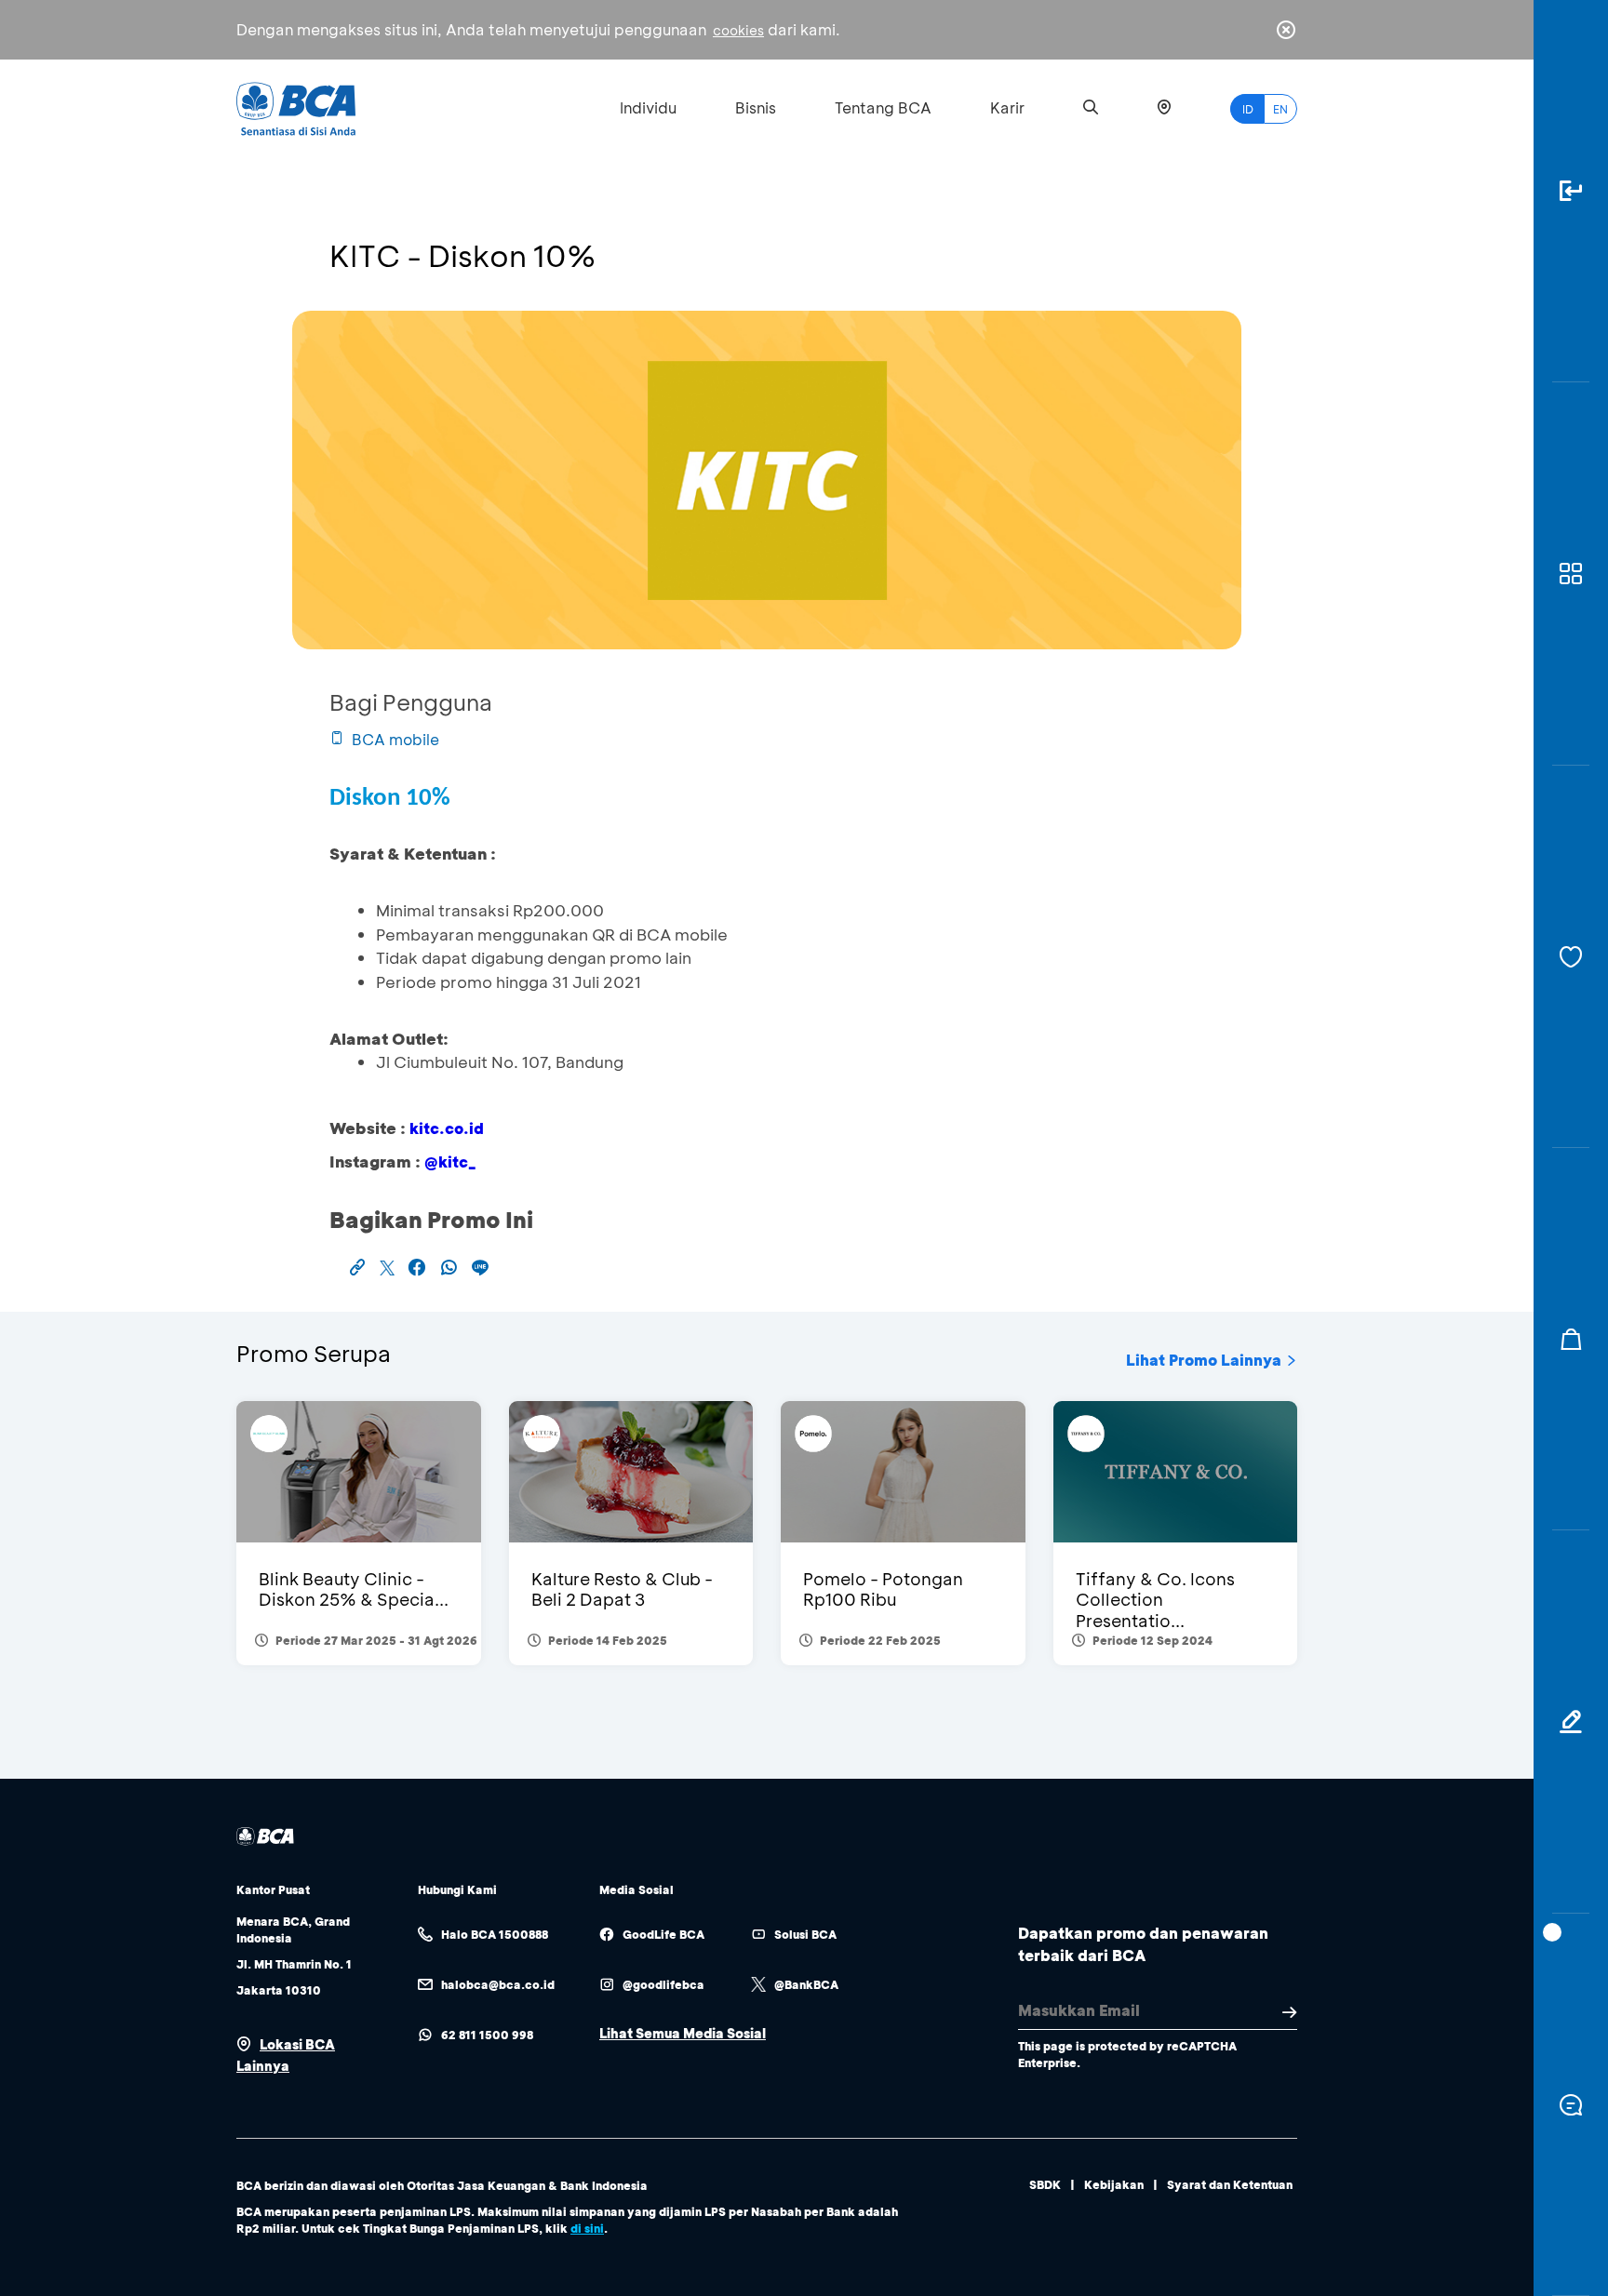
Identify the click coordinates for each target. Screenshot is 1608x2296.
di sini (587, 2228)
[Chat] (1571, 2105)
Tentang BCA (883, 107)
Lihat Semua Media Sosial (683, 2033)
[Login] (1571, 191)
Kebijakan (1114, 2184)
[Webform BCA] (1571, 1722)
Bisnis (756, 107)
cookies (738, 30)
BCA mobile (395, 739)
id (1248, 109)
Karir (1007, 107)
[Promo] (1571, 1339)
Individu (648, 107)
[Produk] (1571, 574)
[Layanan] (1571, 957)
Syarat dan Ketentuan (1230, 2184)
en (1280, 109)
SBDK (1045, 2184)
